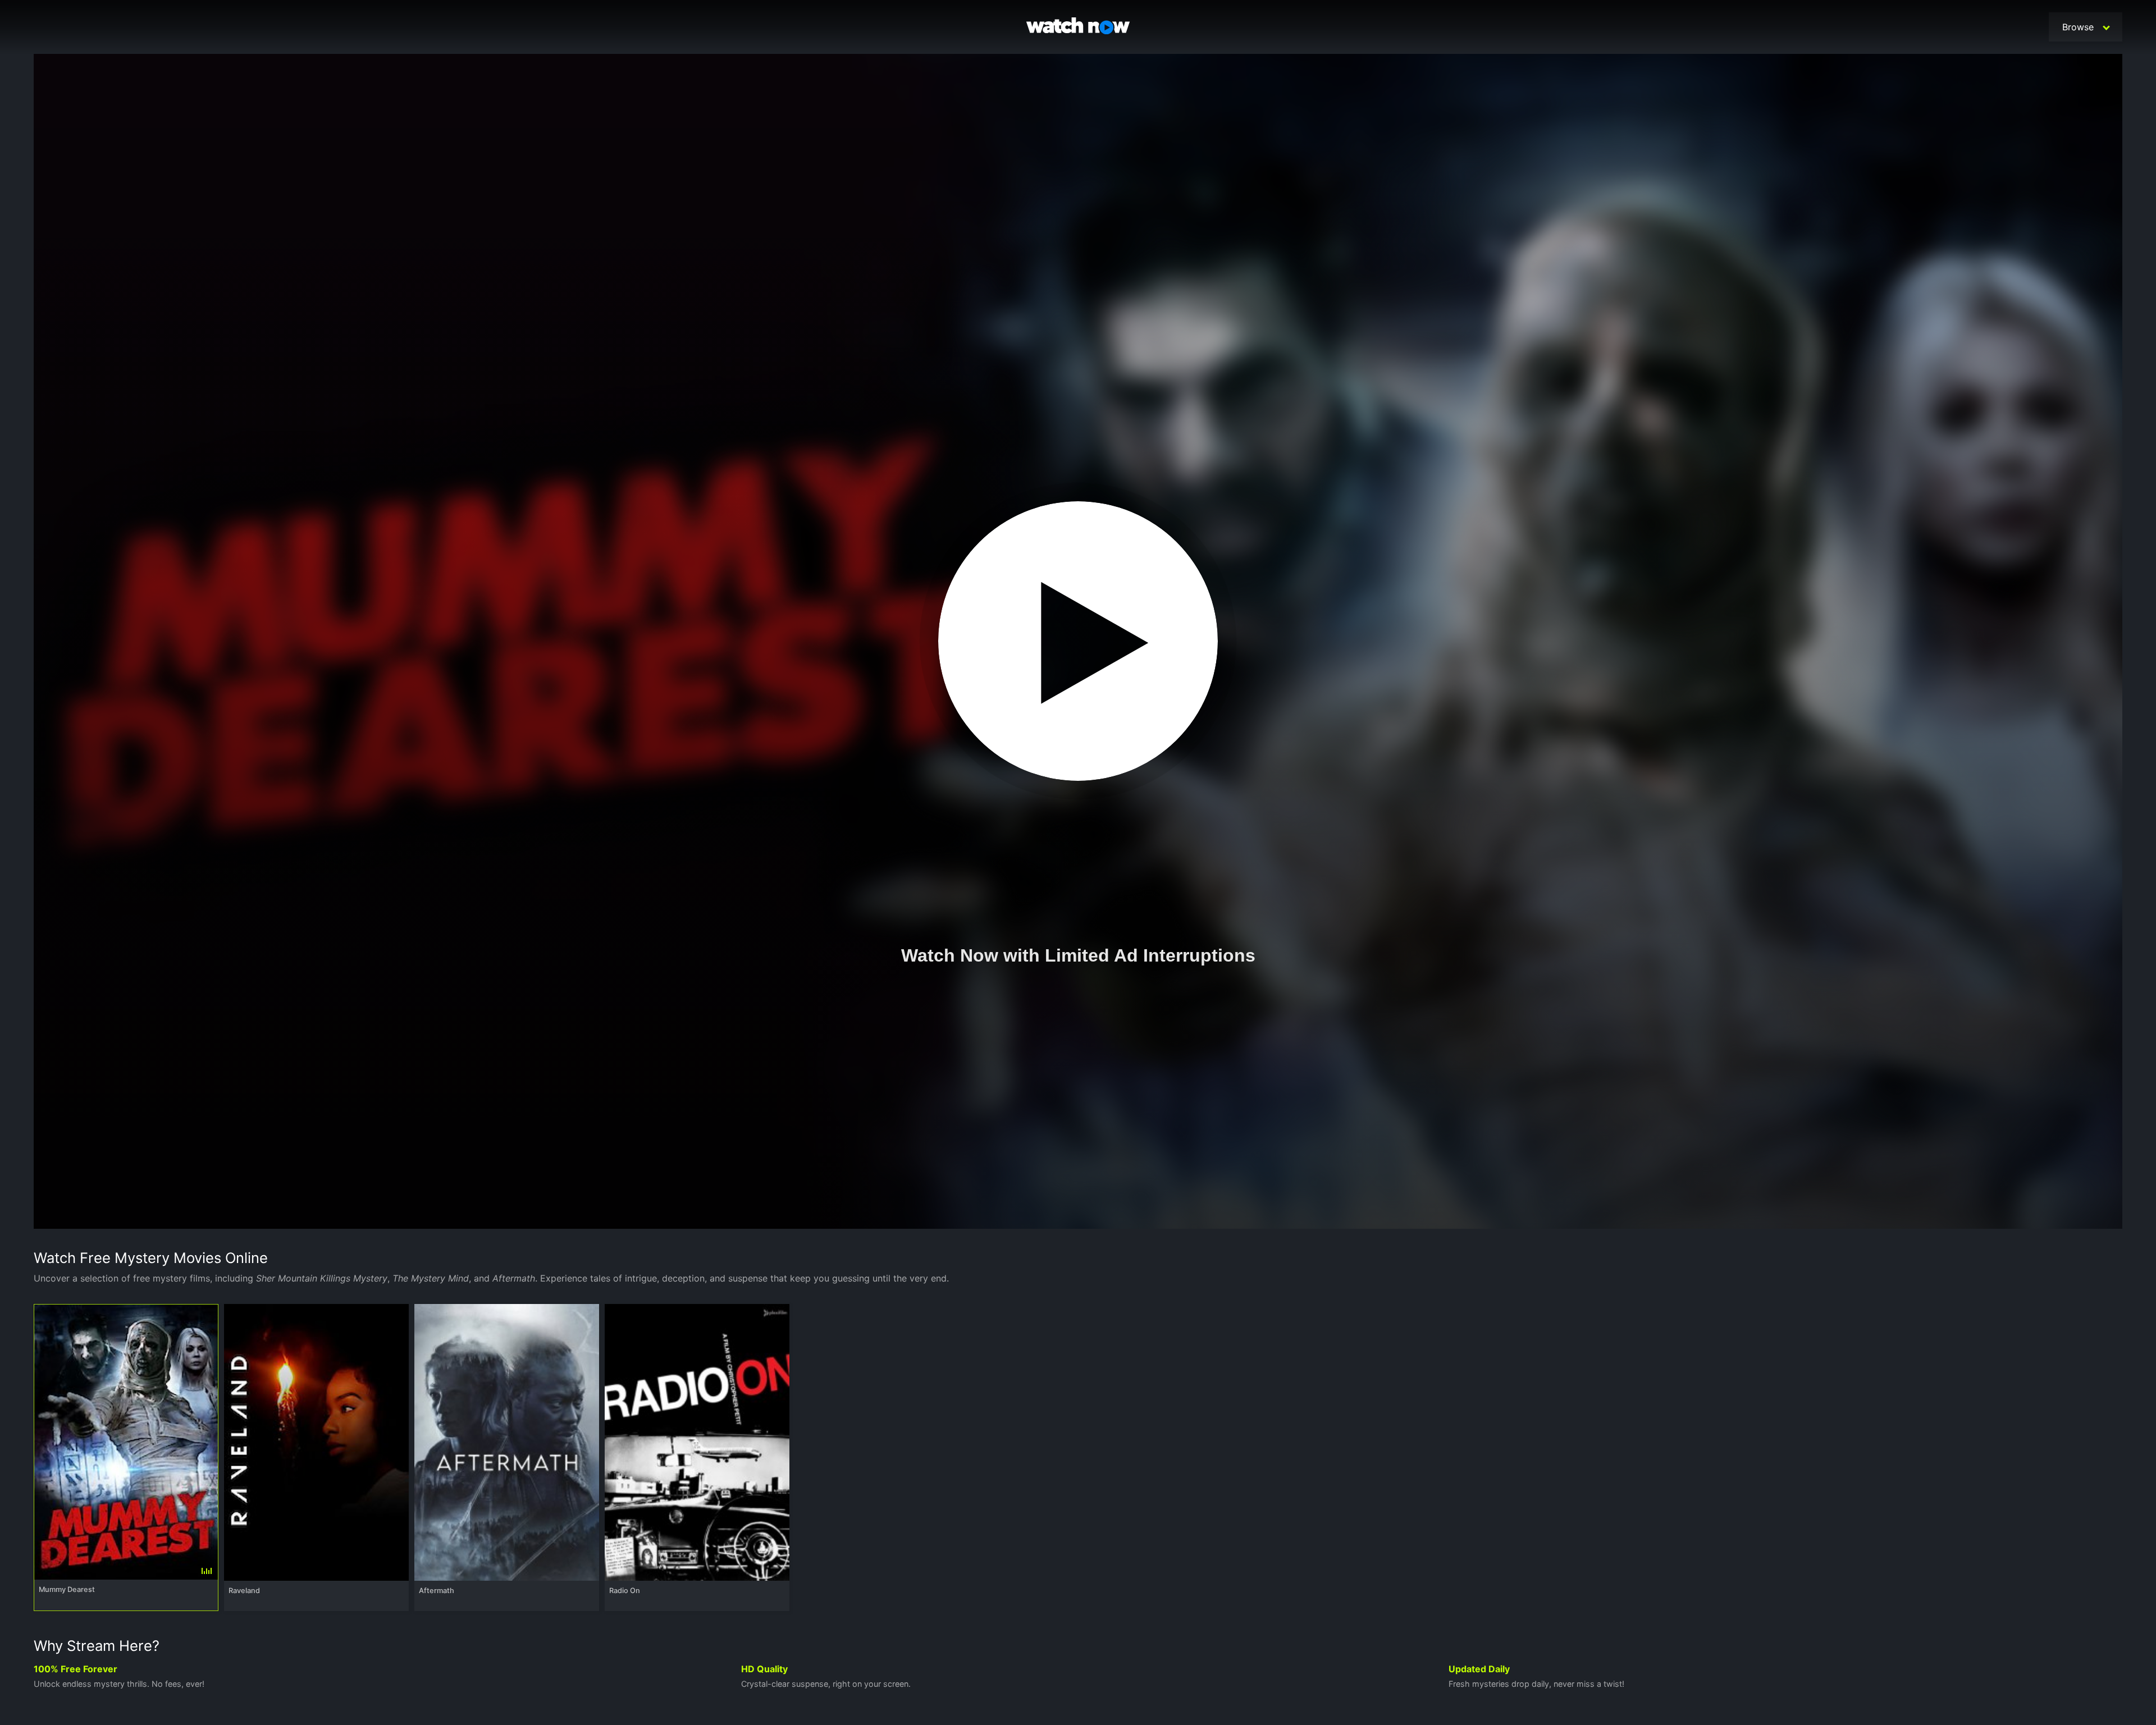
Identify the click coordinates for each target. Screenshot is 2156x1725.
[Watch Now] (1078, 28)
